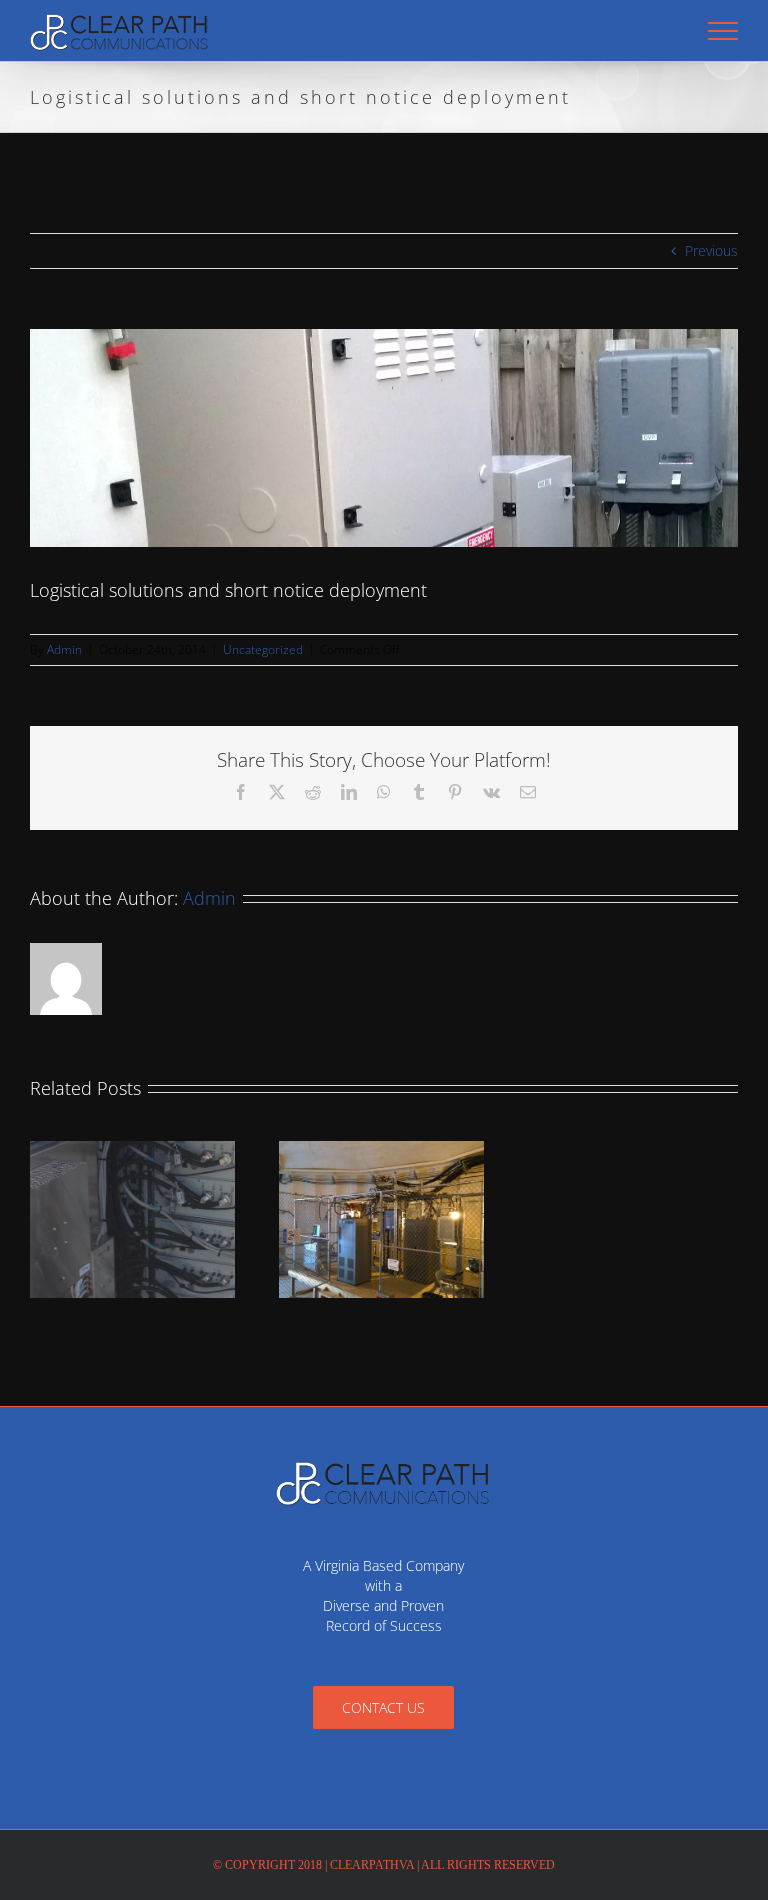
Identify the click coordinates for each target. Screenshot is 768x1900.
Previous (711, 250)
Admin (64, 649)
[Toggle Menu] (723, 31)
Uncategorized (263, 649)
